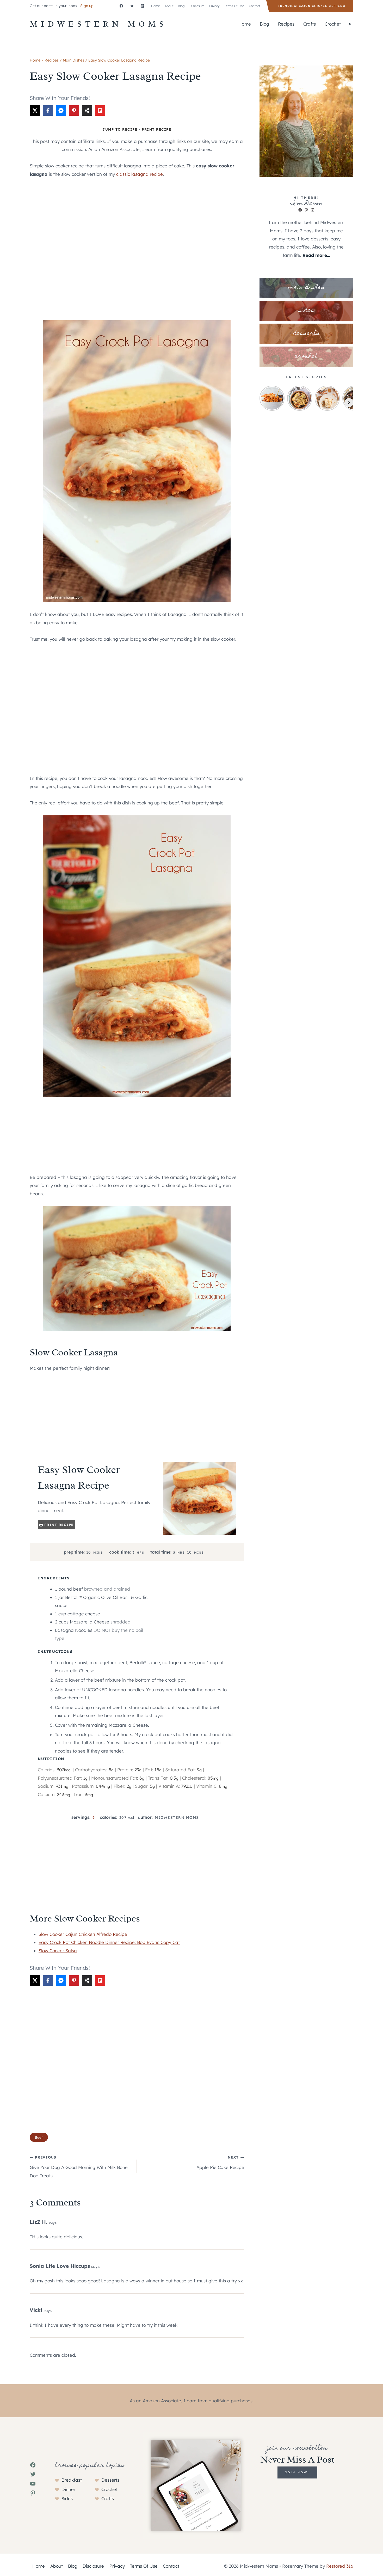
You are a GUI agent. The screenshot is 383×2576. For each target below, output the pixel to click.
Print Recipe (156, 129)
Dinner (68, 2489)
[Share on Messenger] (61, 111)
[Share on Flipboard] (100, 111)
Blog (181, 6)
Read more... (316, 255)
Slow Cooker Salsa (58, 1951)
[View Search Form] (350, 24)
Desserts (110, 2480)
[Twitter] (132, 6)
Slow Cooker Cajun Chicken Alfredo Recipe (83, 1934)
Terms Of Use (234, 6)
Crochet (333, 24)
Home (156, 6)
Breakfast (72, 2480)
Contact (254, 6)
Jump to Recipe (120, 129)
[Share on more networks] (87, 111)
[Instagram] (143, 6)
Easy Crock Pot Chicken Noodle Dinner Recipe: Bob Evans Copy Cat (109, 1942)
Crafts (310, 24)
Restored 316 (340, 2566)
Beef (39, 2137)
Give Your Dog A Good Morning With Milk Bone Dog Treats (79, 2166)
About (169, 6)
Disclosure (197, 6)
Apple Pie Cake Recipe (220, 2162)
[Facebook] (121, 6)
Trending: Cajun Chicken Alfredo (312, 6)
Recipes (286, 24)
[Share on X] (35, 111)
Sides (67, 2498)
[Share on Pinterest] (74, 111)
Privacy (214, 6)
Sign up (87, 6)
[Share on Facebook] (48, 111)
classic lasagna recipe (140, 174)
